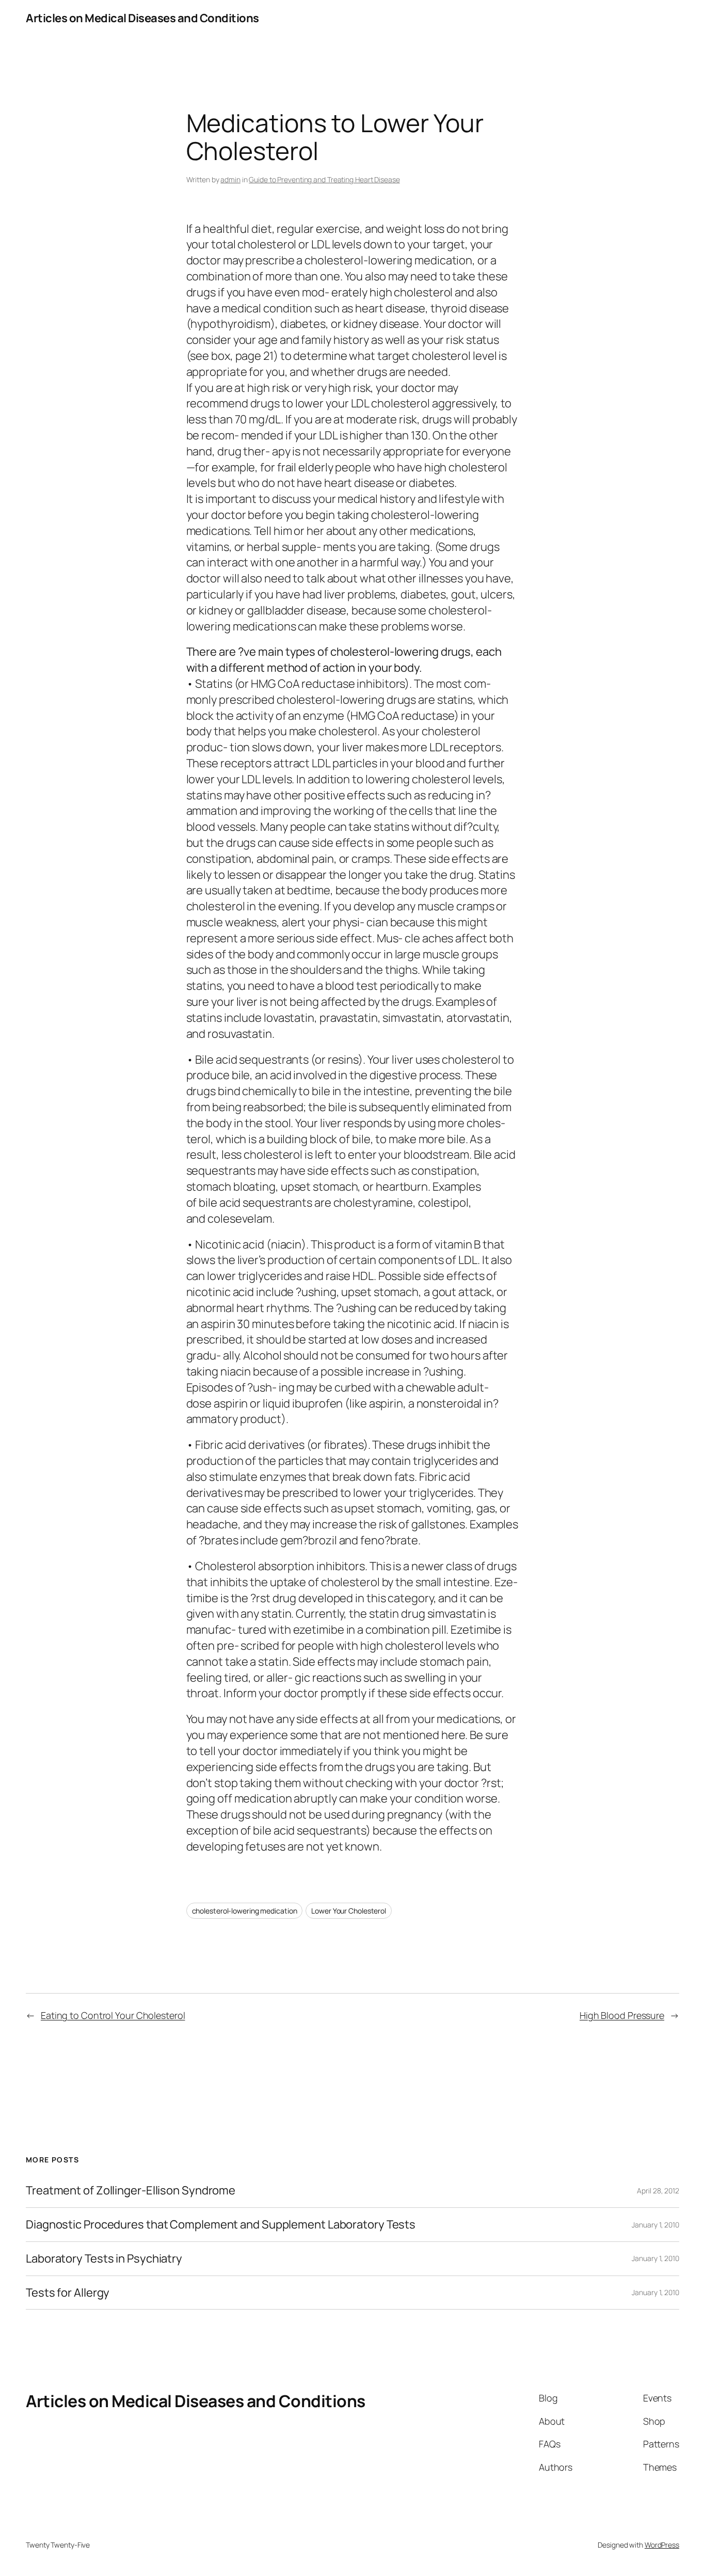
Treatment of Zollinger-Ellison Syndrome (131, 2191)
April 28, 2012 (658, 2191)
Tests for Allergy (68, 2293)
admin (230, 179)
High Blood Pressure (622, 2015)
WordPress (662, 2545)
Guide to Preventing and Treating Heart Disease (324, 179)
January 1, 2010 (655, 2225)
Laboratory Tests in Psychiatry (104, 2259)
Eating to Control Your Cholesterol (113, 2015)
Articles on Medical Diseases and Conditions (142, 18)
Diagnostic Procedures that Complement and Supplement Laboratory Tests (221, 2225)
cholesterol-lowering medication (245, 1911)
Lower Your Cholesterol (349, 1911)
